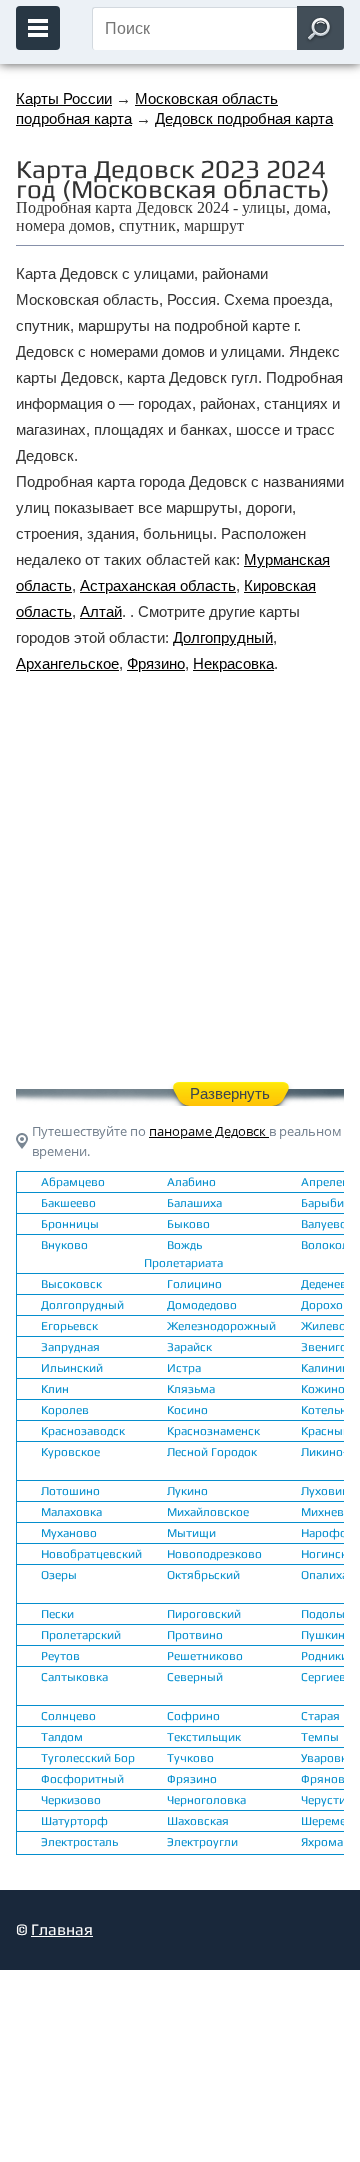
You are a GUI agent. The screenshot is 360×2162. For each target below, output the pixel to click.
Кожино (323, 1389)
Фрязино (156, 663)
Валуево (324, 1224)
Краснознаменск (213, 1431)
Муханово (69, 1533)
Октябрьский (203, 1575)
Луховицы (329, 1491)
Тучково (190, 1758)
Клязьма (191, 1389)
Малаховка (71, 1512)
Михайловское (208, 1512)
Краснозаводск (83, 1431)
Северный (195, 1677)
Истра (184, 1368)
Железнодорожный (221, 1326)
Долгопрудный (223, 637)
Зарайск (189, 1347)
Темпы (320, 1737)
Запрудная (70, 1347)
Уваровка (327, 1758)
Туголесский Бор (88, 1758)
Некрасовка (233, 663)
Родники (324, 1656)
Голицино (194, 1284)
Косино (187, 1410)
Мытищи (191, 1533)
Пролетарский (81, 1635)
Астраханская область (158, 585)
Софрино (193, 1716)
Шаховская (198, 1821)
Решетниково (205, 1656)
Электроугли (202, 1842)
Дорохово (329, 1305)
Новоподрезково (214, 1554)
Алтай (101, 611)
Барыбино (329, 1203)
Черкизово (71, 1800)
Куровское (70, 1452)
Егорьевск (69, 1326)
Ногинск (324, 1554)
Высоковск (71, 1284)
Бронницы (70, 1224)
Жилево (323, 1326)
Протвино (195, 1635)
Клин (55, 1389)
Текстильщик (204, 1737)
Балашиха (194, 1203)
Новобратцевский (91, 1554)
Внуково (64, 1245)
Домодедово (202, 1305)
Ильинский (72, 1368)
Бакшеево (68, 1203)
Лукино (187, 1491)
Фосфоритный (82, 1779)
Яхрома (322, 1842)
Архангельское (67, 663)
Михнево (326, 1512)
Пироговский (204, 1614)
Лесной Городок (212, 1452)
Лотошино (70, 1491)
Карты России (64, 98)
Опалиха (324, 1575)
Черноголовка (206, 1800)
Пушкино (326, 1635)
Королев (65, 1410)
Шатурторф (74, 1821)
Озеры (59, 1575)
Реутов (60, 1656)
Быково (188, 1224)
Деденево (327, 1284)
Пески (57, 1614)
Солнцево (68, 1716)
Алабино (191, 1182)
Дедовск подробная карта (244, 118)
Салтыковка (74, 1677)
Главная (62, 1929)
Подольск (327, 1614)
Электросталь (79, 1842)
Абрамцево (73, 1182)
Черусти (323, 1800)
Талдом (62, 1737)
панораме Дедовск (209, 1131)
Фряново (326, 1779)
